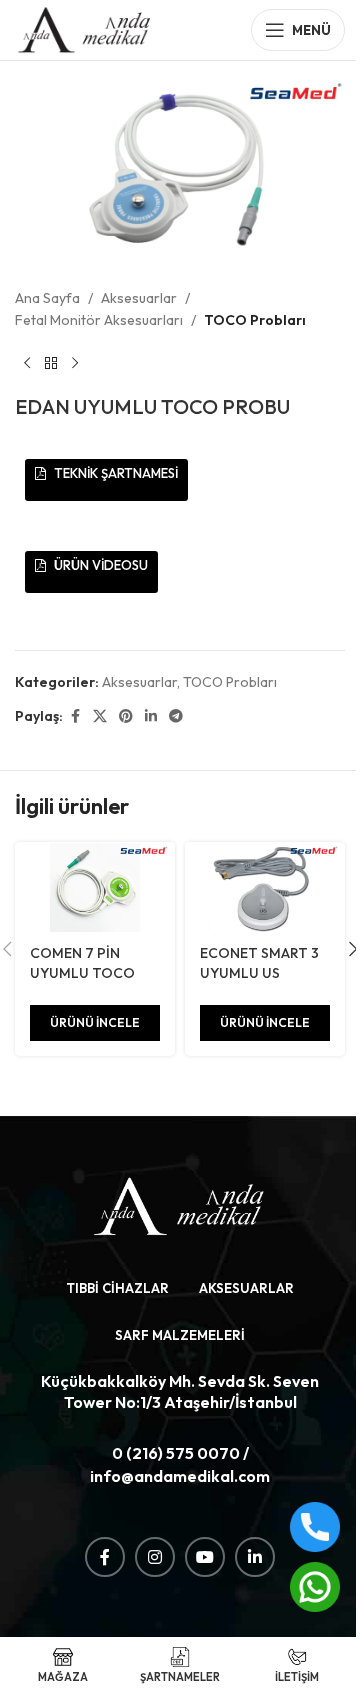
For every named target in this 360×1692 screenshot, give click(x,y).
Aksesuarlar (139, 298)
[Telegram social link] (176, 716)
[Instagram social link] (155, 1557)
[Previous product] (27, 363)
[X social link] (100, 716)
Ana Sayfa (47, 298)
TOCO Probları (255, 320)
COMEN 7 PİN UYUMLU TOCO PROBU (82, 972)
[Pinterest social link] (126, 716)
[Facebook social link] (75, 716)
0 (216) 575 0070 (176, 1453)
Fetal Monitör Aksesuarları (99, 320)
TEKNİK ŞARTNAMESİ (114, 473)
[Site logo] (85, 28)
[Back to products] (51, 363)
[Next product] (75, 363)
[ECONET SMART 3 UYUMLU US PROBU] (265, 887)
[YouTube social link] (205, 1557)
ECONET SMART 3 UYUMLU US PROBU (259, 972)
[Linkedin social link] (151, 716)
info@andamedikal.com (180, 1476)
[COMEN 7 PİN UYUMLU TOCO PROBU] (95, 887)
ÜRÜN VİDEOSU (99, 565)
